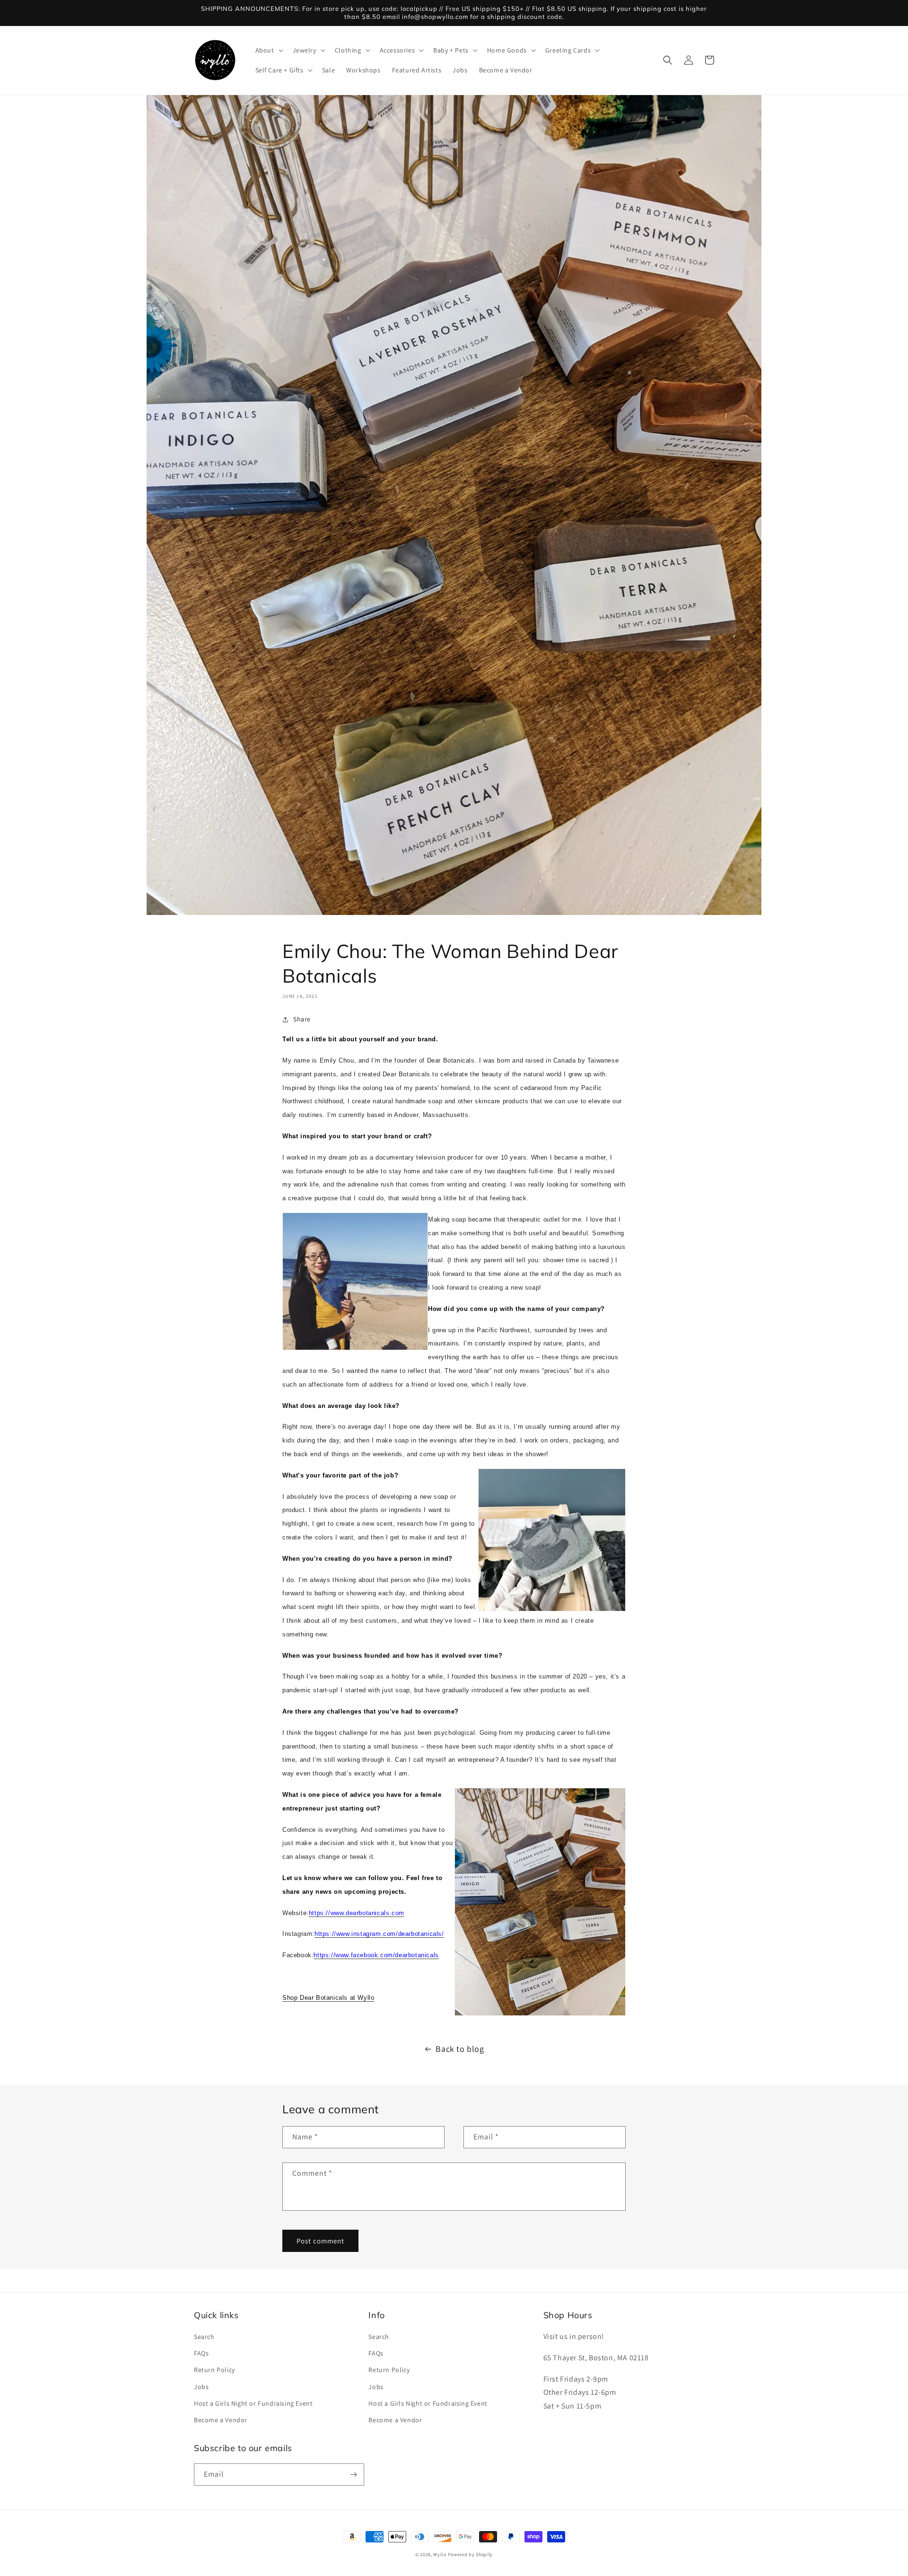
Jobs (201, 2387)
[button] (268, 50)
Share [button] (302, 1019)
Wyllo (440, 2554)
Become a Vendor (221, 2420)
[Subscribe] (353, 2475)
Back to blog (460, 2049)
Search (204, 2337)
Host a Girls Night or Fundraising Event (253, 2403)
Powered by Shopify (471, 2554)
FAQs (201, 2353)
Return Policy (214, 2370)
